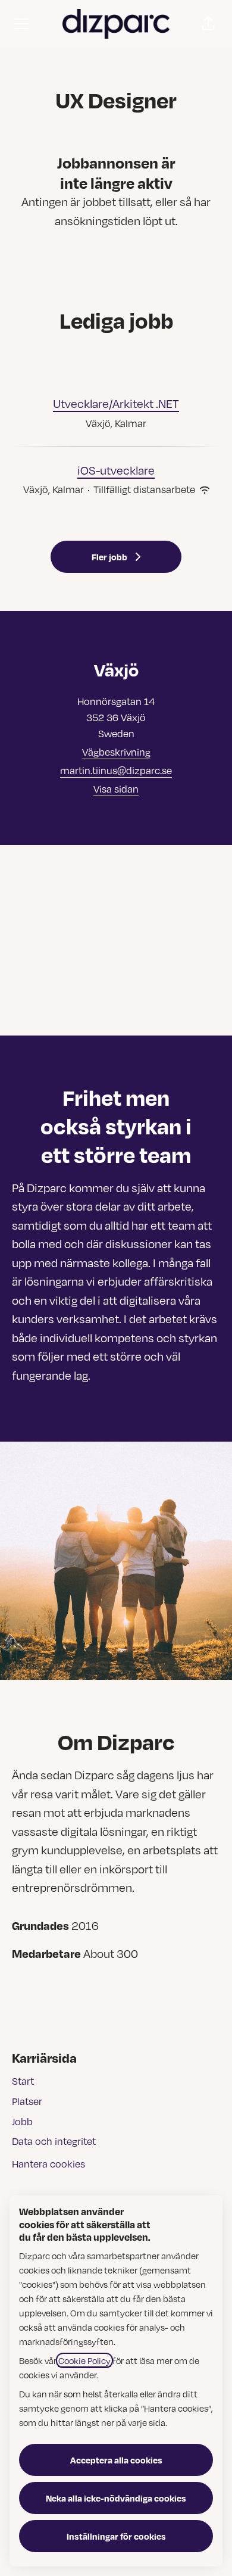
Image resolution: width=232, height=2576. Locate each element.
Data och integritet (54, 2141)
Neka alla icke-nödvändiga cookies (116, 2498)
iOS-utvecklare (116, 470)
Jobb (22, 2122)
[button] (208, 24)
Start (23, 2081)
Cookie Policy (84, 2360)
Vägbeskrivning (116, 752)
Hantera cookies (48, 2164)
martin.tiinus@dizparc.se (116, 771)
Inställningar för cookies (116, 2536)
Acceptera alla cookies (116, 2460)
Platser (27, 2101)
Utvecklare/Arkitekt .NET (116, 403)
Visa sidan (116, 789)
